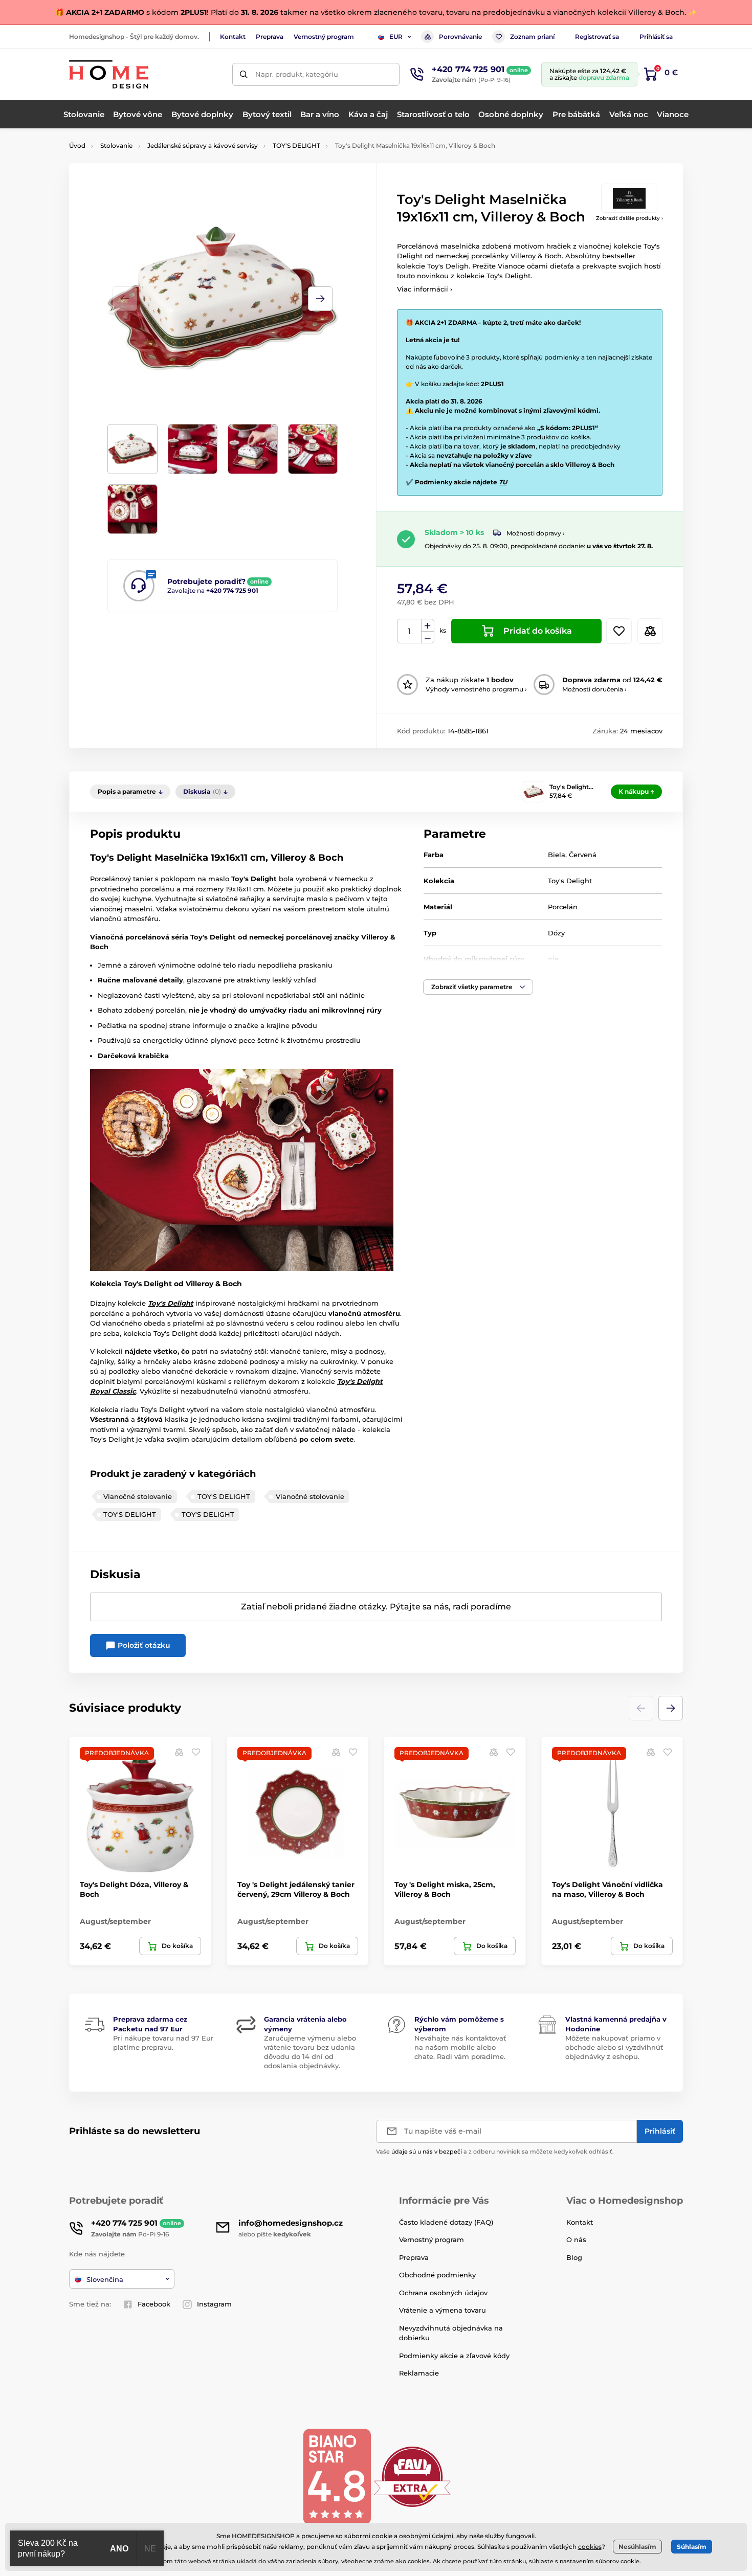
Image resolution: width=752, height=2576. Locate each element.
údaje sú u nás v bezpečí (427, 2152)
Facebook (154, 2304)
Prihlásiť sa (656, 37)
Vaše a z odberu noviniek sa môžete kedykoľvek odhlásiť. (495, 2152)
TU (503, 482)
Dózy (556, 933)
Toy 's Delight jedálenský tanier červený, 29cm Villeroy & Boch (296, 1889)
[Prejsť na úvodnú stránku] (109, 74)
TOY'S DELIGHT (296, 145)
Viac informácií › (425, 289)
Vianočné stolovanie (138, 1496)
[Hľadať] (244, 74)
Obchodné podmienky (437, 2275)
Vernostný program (324, 37)
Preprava (270, 37)
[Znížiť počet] (428, 637)
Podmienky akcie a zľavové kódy (454, 2356)
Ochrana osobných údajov (443, 2293)
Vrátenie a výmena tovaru (443, 2310)
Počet (410, 631)
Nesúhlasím (637, 2547)
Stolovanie (116, 145)
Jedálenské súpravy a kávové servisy (203, 145)
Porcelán (563, 907)
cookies (590, 2547)
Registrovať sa (597, 37)
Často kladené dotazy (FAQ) (446, 2222)
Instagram (214, 2304)
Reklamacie (419, 2373)
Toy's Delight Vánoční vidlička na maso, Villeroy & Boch (607, 1889)
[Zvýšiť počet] (428, 625)
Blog (574, 2257)
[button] (320, 299)
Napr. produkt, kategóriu (297, 74)
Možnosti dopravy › (536, 533)
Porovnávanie (460, 37)
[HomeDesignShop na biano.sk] (337, 2476)
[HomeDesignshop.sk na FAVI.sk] (412, 2476)
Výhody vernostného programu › (476, 689)
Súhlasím (692, 2547)
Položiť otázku (143, 1645)
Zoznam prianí (532, 37)
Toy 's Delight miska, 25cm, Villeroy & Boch (445, 1889)
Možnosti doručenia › (594, 689)
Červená (583, 855)
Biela (557, 855)
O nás (576, 2239)
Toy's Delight (570, 881)
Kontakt (233, 37)
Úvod (77, 145)
